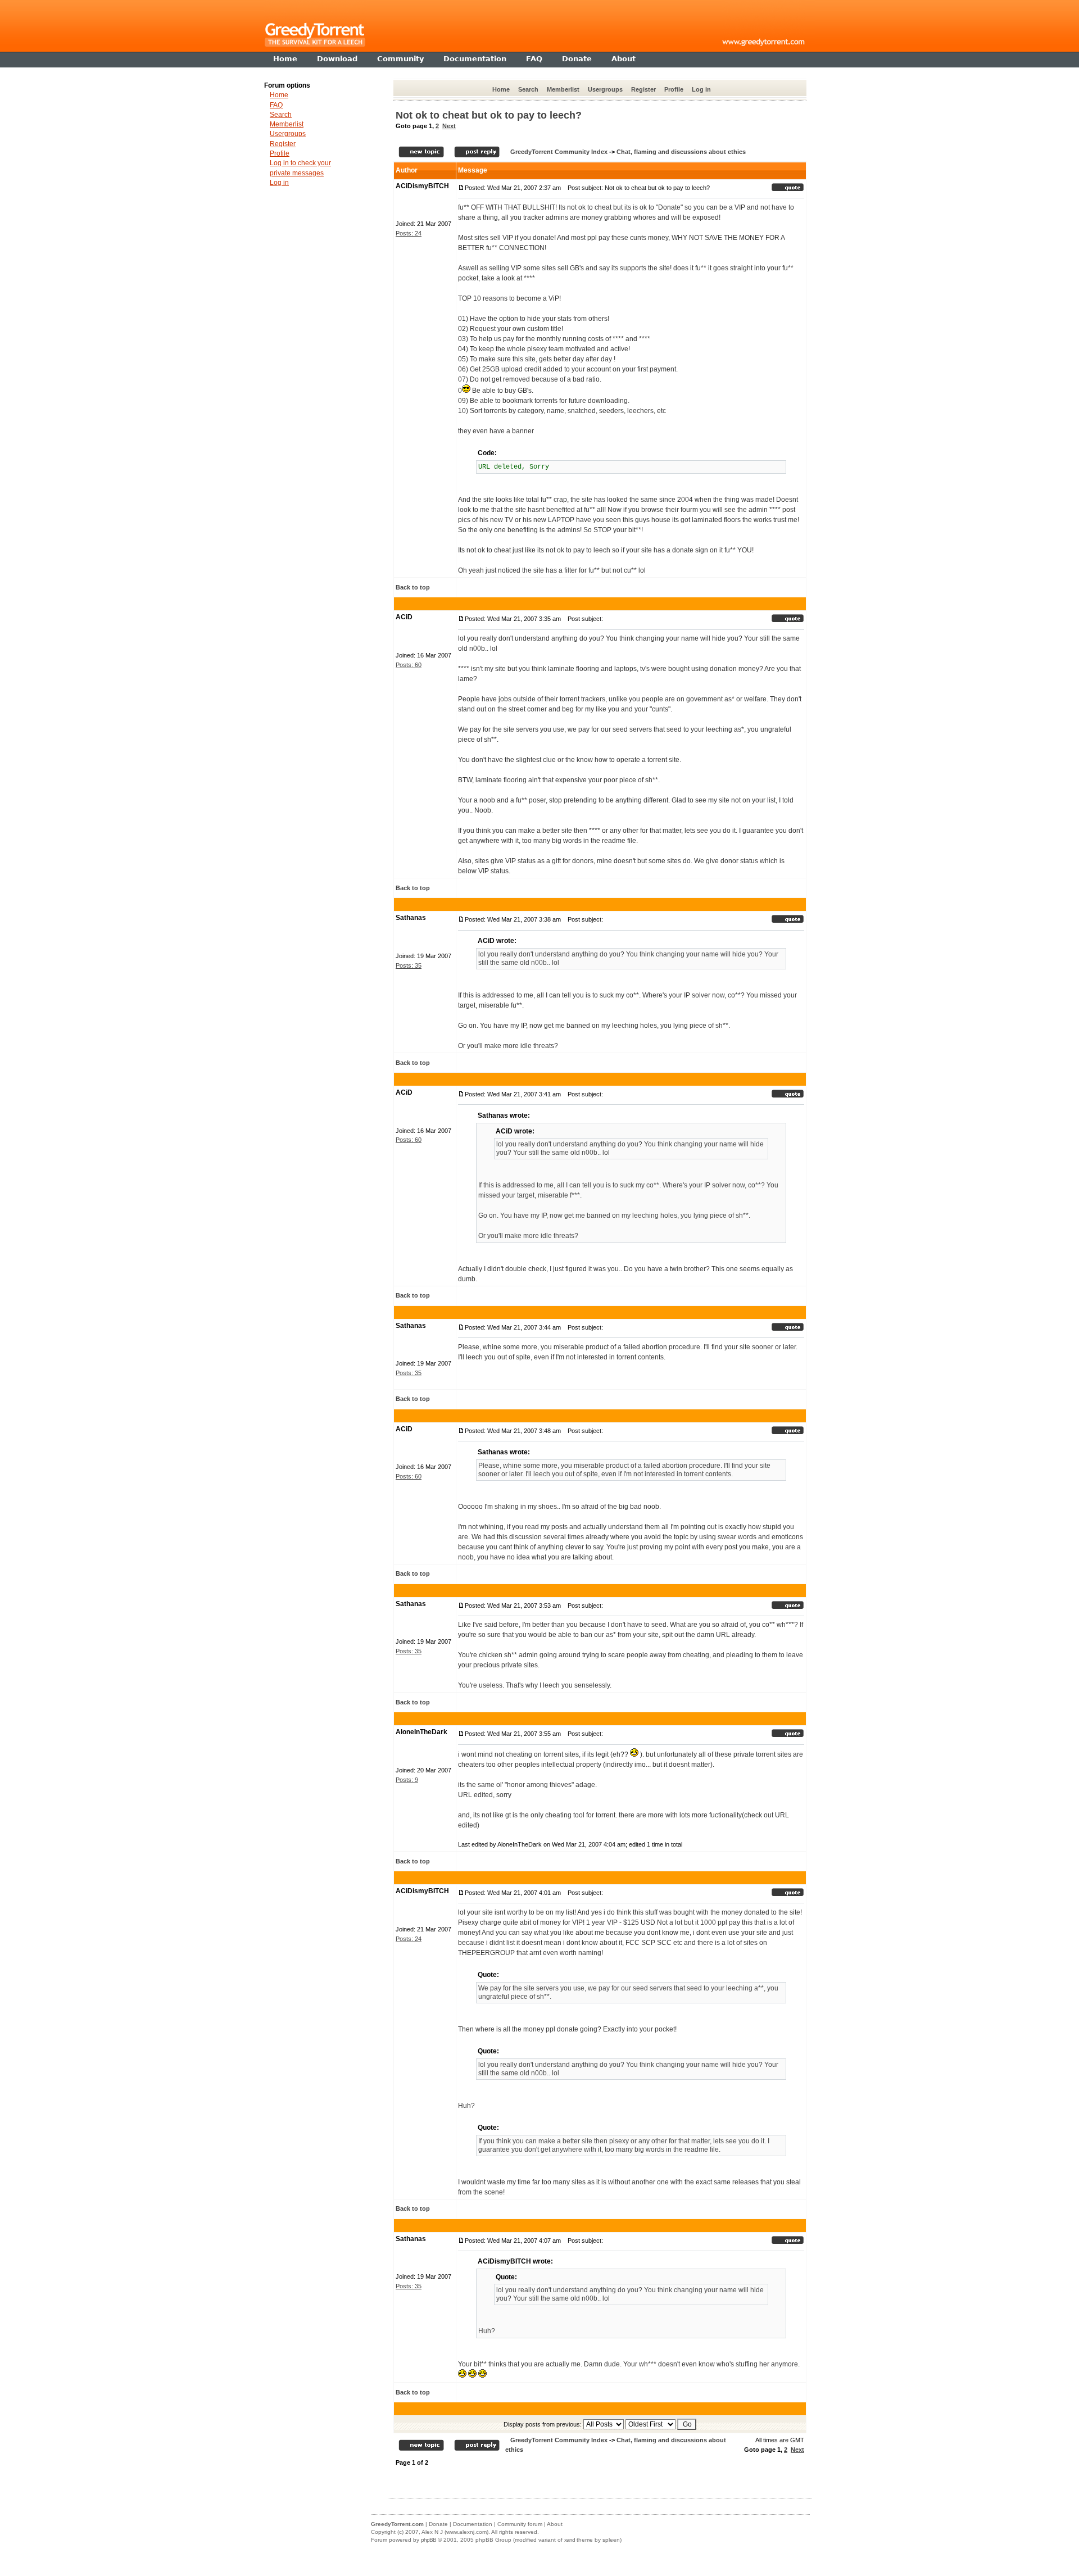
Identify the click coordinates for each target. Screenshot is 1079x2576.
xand (570, 2540)
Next (449, 126)
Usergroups (605, 89)
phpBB (429, 2540)
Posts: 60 (409, 665)
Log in (701, 89)
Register (643, 89)
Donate (438, 2524)
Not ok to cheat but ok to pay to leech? (489, 115)
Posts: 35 (409, 965)
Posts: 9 (407, 1780)
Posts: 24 (409, 233)
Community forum (520, 2524)
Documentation (473, 2524)
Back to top (413, 587)
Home (501, 89)
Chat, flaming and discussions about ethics (681, 152)
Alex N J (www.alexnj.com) (455, 2532)
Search (528, 89)
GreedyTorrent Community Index (559, 152)
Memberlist (563, 89)
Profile (674, 89)
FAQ (276, 105)
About (555, 2524)
